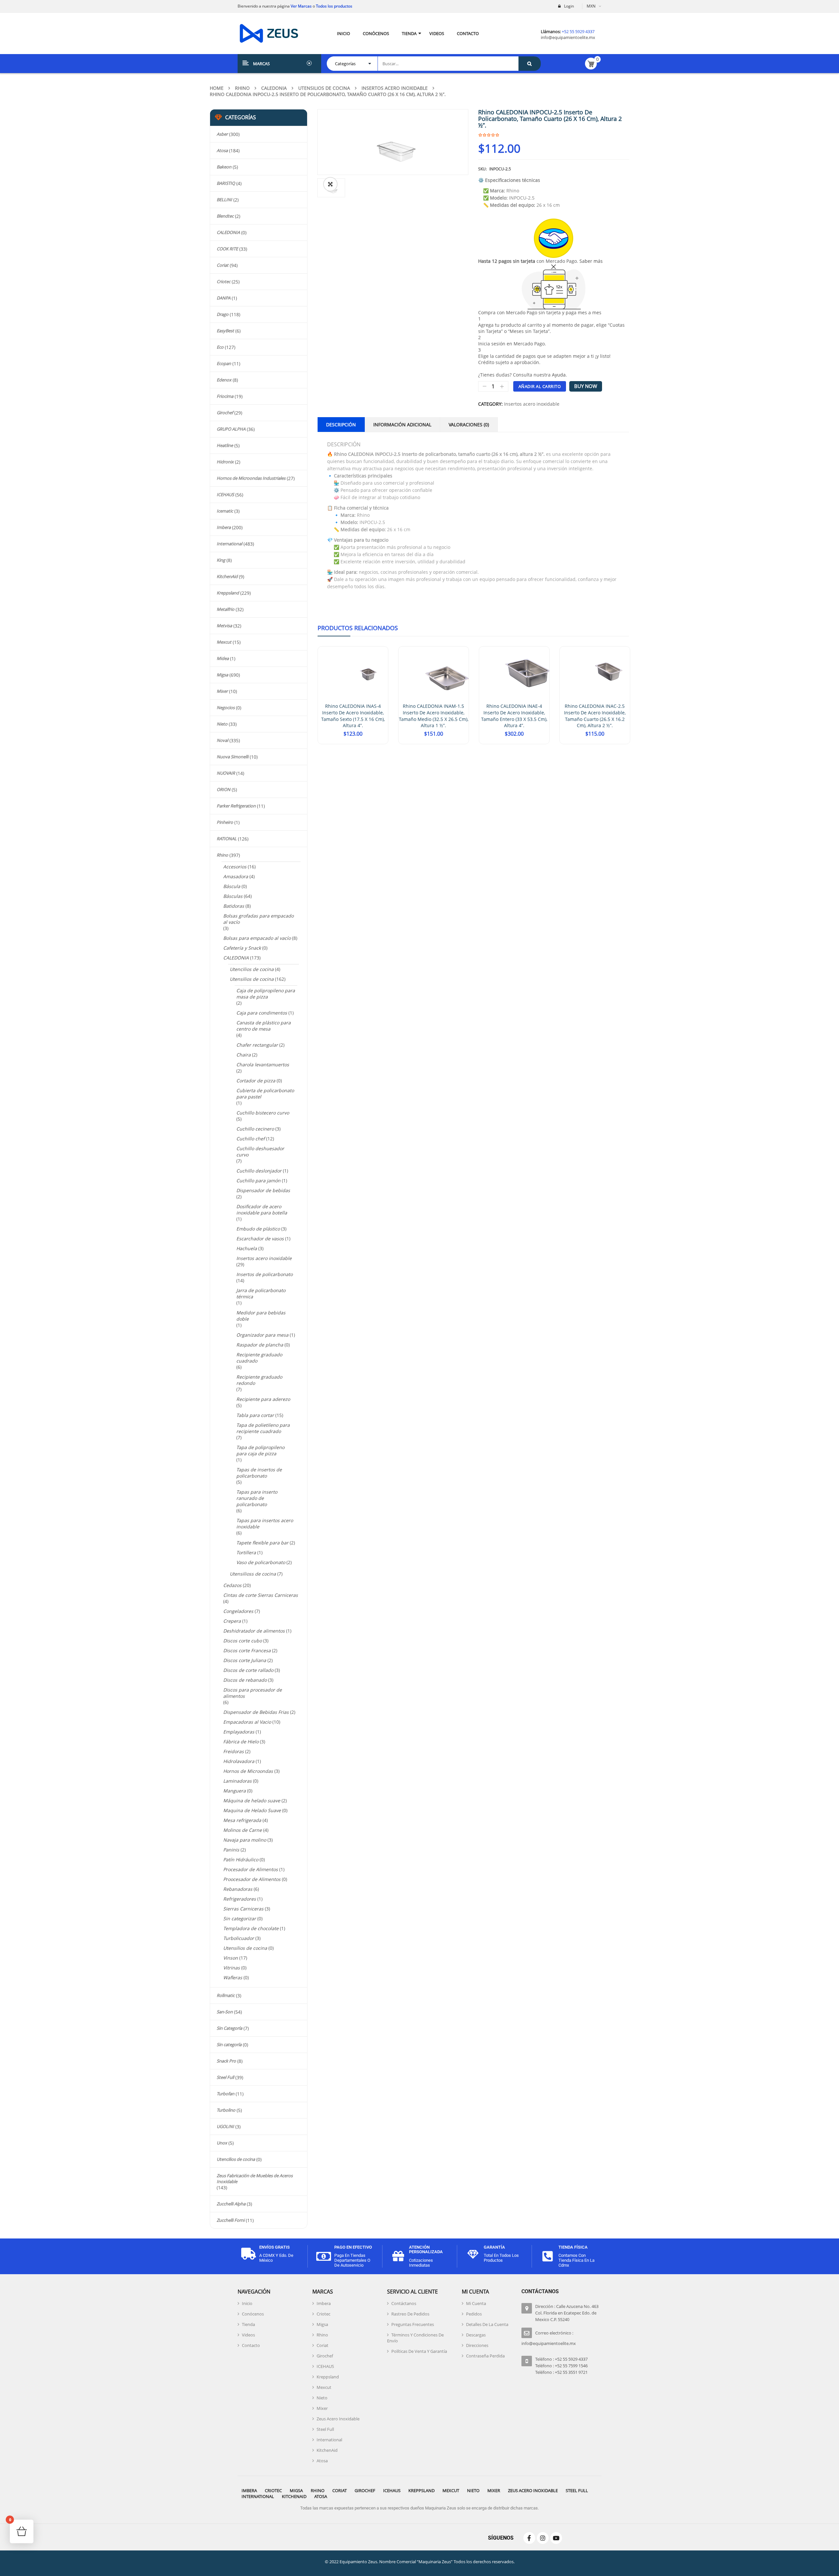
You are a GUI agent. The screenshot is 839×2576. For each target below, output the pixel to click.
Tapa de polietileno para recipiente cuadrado (263, 1428)
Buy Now (586, 386)
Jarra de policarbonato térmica (261, 1293)
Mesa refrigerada (242, 1820)
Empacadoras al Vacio (247, 1722)
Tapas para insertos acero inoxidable (265, 1523)
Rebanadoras (238, 1889)
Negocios (226, 707)
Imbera (224, 527)
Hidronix (225, 462)
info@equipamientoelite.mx (568, 37)
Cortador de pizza (256, 1081)
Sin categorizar (240, 1918)
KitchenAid (227, 576)
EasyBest (225, 331)
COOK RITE (227, 249)
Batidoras (234, 906)
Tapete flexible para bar (262, 1543)
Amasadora (236, 876)
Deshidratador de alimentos (254, 1631)
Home (217, 88)
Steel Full (225, 2077)
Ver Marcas (301, 6)
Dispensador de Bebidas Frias (256, 1712)
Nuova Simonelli (233, 757)
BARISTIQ (226, 183)
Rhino (242, 88)
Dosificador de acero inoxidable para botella (262, 1210)
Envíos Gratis (274, 2247)
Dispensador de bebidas (263, 1190)
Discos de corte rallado (248, 1670)
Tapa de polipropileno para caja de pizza (260, 1450)
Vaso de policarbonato (261, 1562)
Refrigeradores (240, 1899)
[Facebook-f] (529, 2538)
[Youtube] (556, 2538)
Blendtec (225, 216)
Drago (223, 314)
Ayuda (559, 375)
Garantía (494, 2247)
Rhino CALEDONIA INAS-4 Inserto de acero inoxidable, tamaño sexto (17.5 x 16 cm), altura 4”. (353, 716)
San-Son (225, 2012)
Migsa (222, 675)
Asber (222, 134)
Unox (222, 2143)
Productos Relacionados (358, 628)
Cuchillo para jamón (258, 1181)
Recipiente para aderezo (263, 1399)
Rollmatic (226, 1995)
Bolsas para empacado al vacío (257, 938)
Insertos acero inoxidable (395, 88)
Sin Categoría (229, 2028)
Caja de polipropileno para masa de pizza (266, 994)
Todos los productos (334, 6)
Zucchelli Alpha (231, 2204)
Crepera (232, 1621)
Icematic (225, 511)
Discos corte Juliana (245, 1660)
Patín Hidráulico (241, 1859)
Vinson (231, 1958)
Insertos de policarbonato (264, 1274)
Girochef (225, 413)
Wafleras (233, 1977)
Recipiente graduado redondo (259, 1380)
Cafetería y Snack (242, 948)
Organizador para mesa (262, 1335)
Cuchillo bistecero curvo (263, 1113)
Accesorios (235, 867)
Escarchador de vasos (260, 1239)
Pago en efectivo (353, 2247)
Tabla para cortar (255, 1415)
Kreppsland (228, 593)
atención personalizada (426, 2249)
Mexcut (224, 642)
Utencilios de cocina (252, 969)
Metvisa (224, 626)
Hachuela (247, 1248)
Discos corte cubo (243, 1641)
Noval (222, 740)
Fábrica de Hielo (241, 1742)
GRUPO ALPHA (231, 429)
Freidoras (234, 1751)
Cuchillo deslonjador (259, 1171)
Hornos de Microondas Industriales (251, 478)
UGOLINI (225, 2126)
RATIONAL (227, 839)
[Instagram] (543, 2538)
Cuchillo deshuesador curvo (260, 1152)
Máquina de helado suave (252, 1801)
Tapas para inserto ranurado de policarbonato (257, 1498)
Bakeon (224, 167)
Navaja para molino (245, 1840)
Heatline (225, 445)
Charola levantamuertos (263, 1065)
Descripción (341, 425)
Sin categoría (229, 2044)
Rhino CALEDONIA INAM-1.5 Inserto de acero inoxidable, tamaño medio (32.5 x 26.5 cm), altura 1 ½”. (434, 716)
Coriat (223, 265)
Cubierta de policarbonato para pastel (265, 1094)
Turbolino (226, 2110)
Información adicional (402, 425)
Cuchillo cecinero (255, 1129)
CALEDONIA (274, 88)
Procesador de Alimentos (251, 1869)
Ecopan (224, 363)
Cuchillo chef (251, 1139)
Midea (223, 658)
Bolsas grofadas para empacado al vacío (258, 919)
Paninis (231, 1850)
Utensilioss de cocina (253, 1574)
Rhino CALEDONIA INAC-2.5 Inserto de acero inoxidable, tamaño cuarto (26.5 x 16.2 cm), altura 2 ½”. (595, 716)
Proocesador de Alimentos (252, 1879)
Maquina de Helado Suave (252, 1810)
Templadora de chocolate (251, 1928)
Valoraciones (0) (469, 425)
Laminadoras (237, 1781)
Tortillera (246, 1552)
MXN (591, 6)
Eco (220, 347)
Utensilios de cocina (324, 88)
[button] (330, 184)
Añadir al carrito (540, 386)
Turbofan (225, 2094)
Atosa (222, 150)
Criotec (224, 281)
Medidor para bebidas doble (261, 1316)
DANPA (224, 298)
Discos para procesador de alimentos (253, 1693)
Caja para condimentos (262, 1013)
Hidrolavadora (239, 1761)
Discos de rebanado (245, 1680)
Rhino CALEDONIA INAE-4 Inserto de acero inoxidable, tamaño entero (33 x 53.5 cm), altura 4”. (514, 716)
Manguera (234, 1791)
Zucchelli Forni (231, 2220)
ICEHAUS (225, 494)
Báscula (232, 886)
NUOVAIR (226, 773)
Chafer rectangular (257, 1045)
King (221, 560)
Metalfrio (225, 609)
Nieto (222, 724)
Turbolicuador (239, 1938)
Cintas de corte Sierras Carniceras (261, 1595)
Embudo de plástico (258, 1229)
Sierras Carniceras (243, 1909)
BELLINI (224, 200)
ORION (224, 789)
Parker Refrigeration (236, 806)
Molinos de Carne (243, 1830)
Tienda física (573, 2247)
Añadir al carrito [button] (353, 744)
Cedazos (232, 1585)
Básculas (233, 896)
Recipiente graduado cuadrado (259, 1358)
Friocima (225, 396)
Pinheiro (225, 822)
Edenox (224, 380)
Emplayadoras (239, 1732)
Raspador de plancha (260, 1345)
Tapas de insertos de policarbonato (259, 1473)
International (229, 544)
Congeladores (238, 1611)
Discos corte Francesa (247, 1650)
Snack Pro (226, 2061)
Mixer (222, 691)
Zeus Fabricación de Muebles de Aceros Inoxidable (255, 2179)
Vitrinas (232, 1968)
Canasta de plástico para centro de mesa (263, 1026)
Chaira (244, 1055)
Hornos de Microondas (248, 1771)
